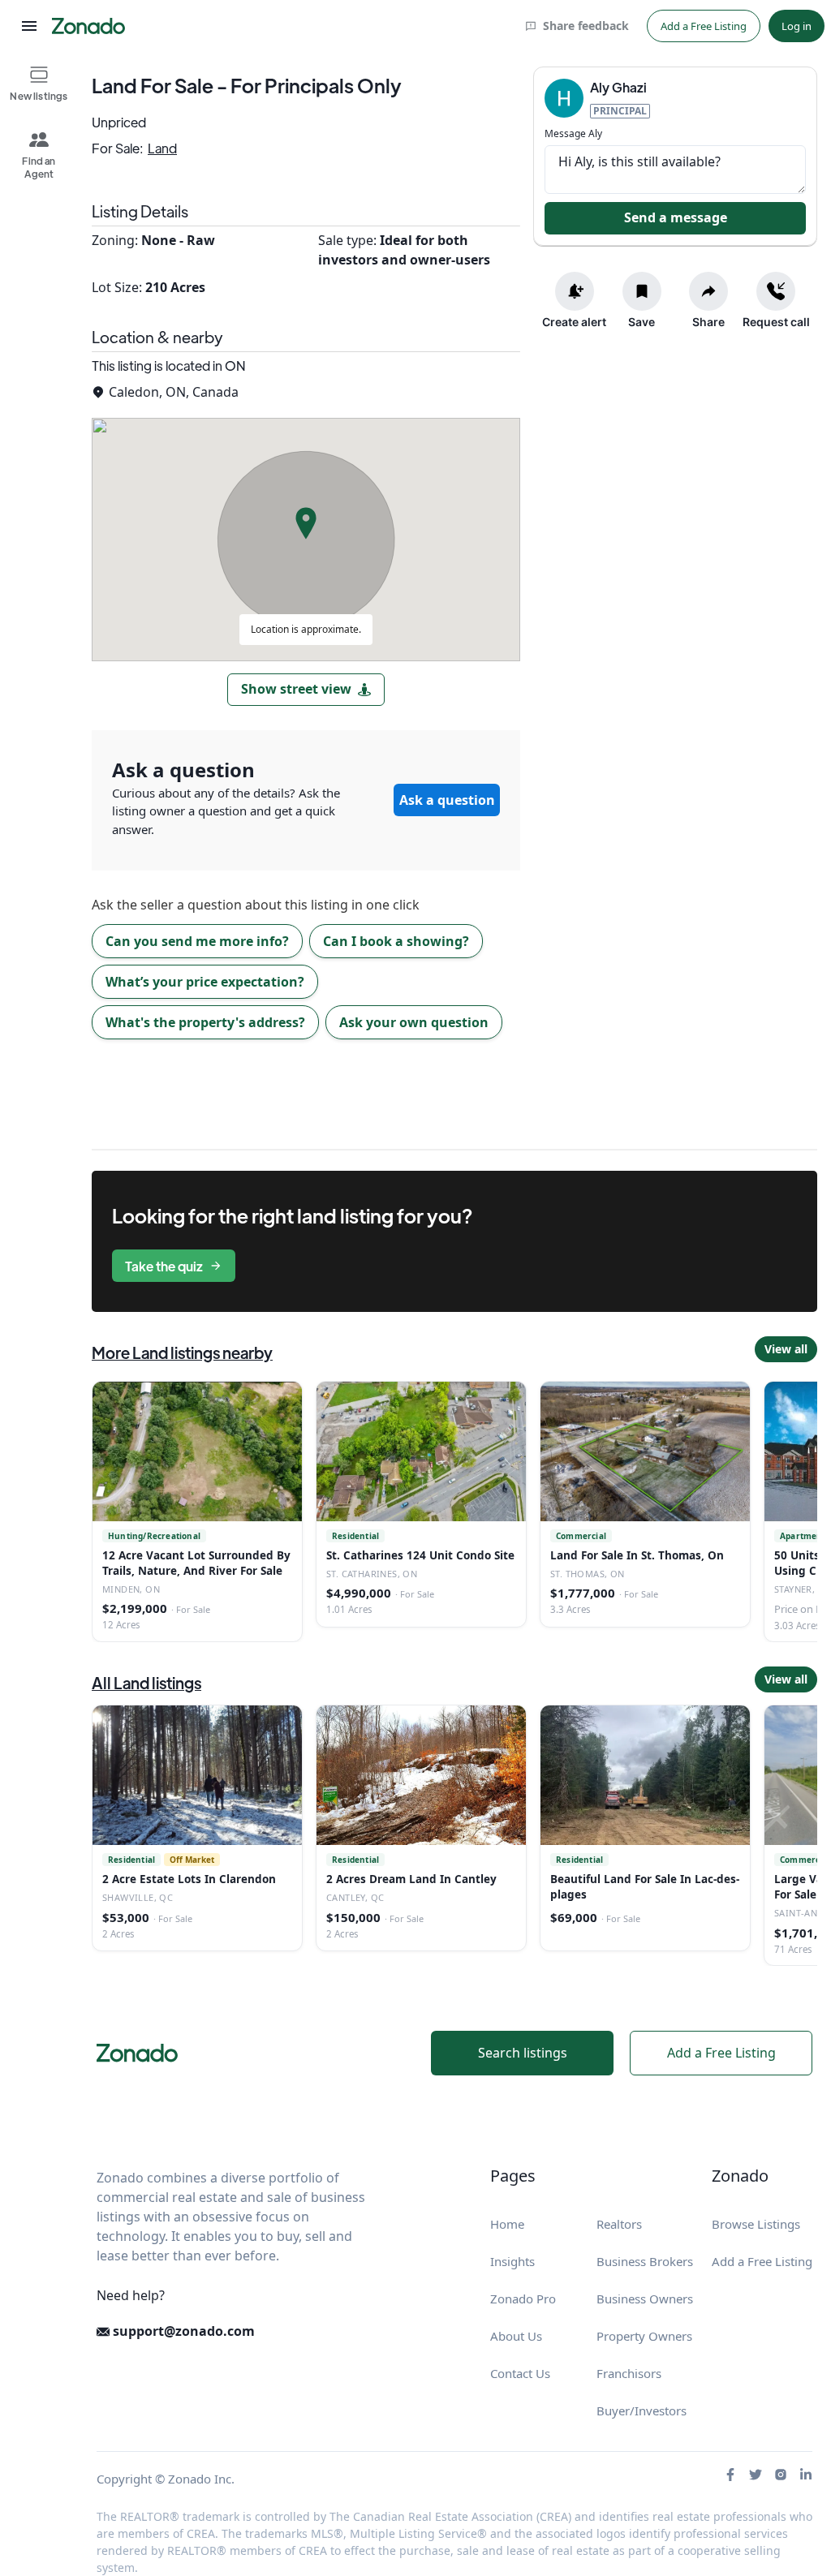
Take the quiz (164, 1266)
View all (786, 1349)
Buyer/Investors (642, 2410)
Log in (797, 26)
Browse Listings (756, 2224)
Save (642, 322)
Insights (512, 2261)
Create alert (574, 322)
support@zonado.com (182, 2331)
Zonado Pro (523, 2299)
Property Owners (644, 2336)
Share (708, 322)
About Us (516, 2336)
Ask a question (447, 800)
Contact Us (520, 2373)
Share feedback (586, 26)
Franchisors (629, 2373)
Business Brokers (645, 2261)
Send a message (676, 217)
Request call (776, 322)
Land (162, 148)
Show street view (296, 689)
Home (507, 2224)
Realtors (619, 2224)
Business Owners (645, 2299)
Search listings (523, 2053)
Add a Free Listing (704, 26)
